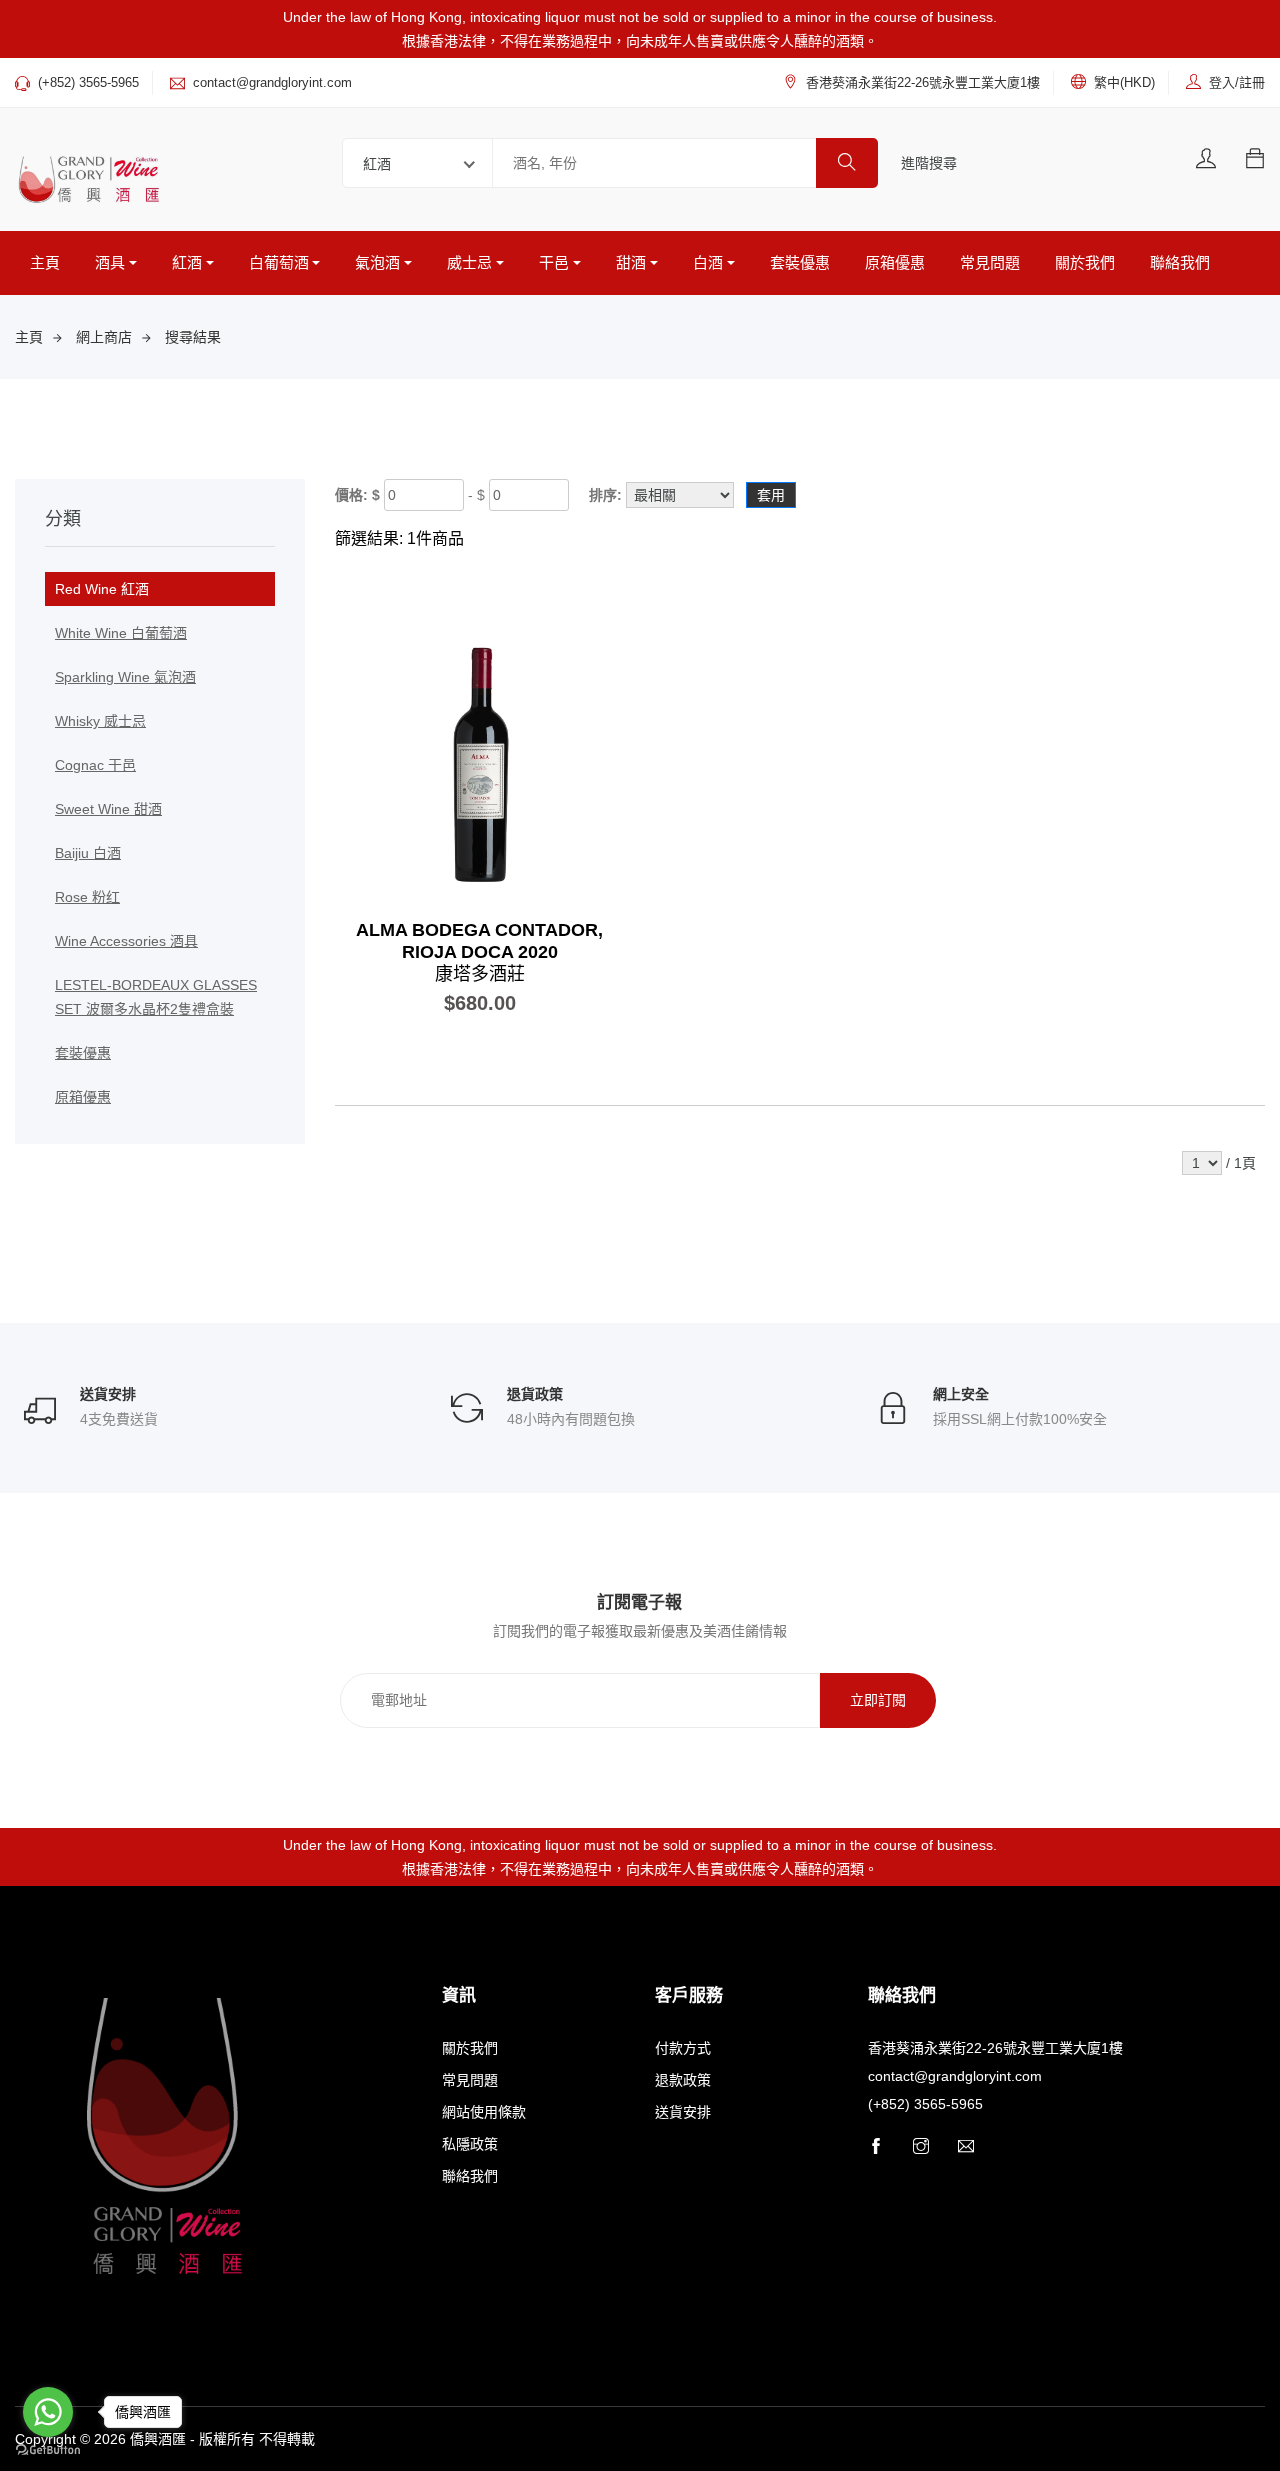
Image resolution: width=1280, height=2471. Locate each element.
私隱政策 (470, 2144)
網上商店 (104, 337)
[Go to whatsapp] (48, 2412)
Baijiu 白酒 (88, 853)
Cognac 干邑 (95, 765)
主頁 (45, 262)
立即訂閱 (878, 1700)
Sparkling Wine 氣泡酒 (125, 677)
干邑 (554, 262)
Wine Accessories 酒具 (126, 941)
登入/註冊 (1237, 82)
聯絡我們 (1180, 262)
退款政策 (683, 2080)
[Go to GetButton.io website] (48, 2450)
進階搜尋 (929, 163)
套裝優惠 (800, 262)
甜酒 (631, 262)
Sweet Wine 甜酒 (108, 809)
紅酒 (187, 262)
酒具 (110, 262)
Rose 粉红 (87, 897)
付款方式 (683, 2048)
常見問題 (990, 262)
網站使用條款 (484, 2112)
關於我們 (1085, 262)
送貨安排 (683, 2112)
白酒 (708, 262)
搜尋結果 (193, 337)
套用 (771, 495)
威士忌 (469, 262)
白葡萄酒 (279, 262)
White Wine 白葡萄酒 (121, 633)
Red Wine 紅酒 (102, 589)
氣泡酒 (377, 262)
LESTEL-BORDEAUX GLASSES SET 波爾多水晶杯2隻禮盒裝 (156, 997)
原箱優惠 (895, 262)
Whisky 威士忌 (100, 721)
